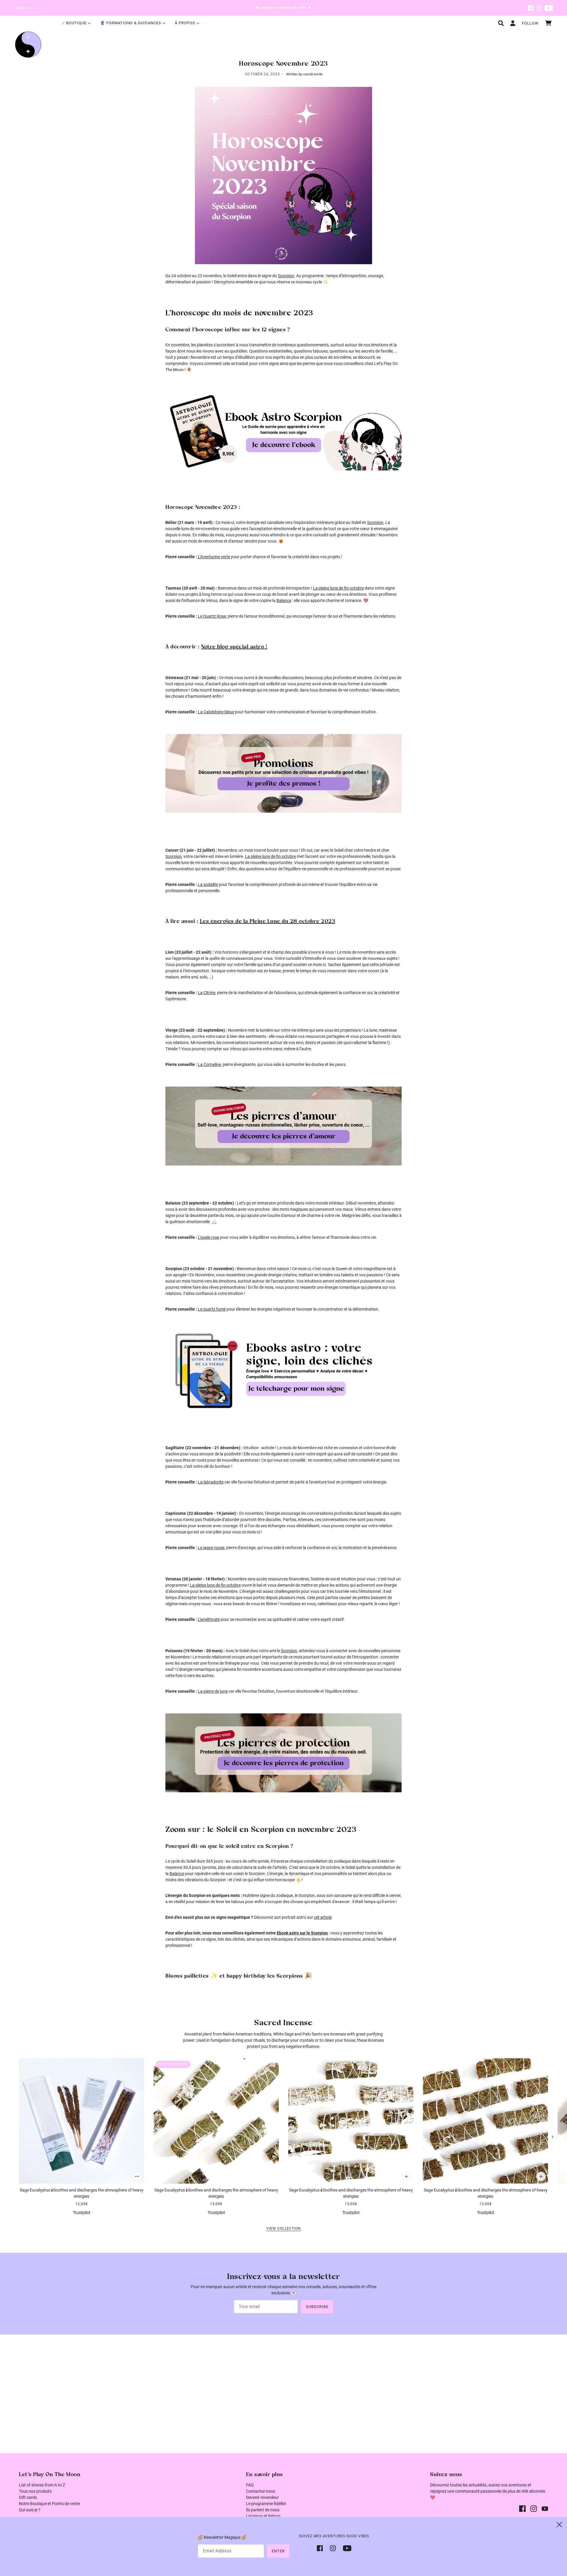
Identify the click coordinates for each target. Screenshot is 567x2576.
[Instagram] (333, 2548)
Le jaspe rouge (211, 1548)
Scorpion (286, 276)
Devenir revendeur (262, 2497)
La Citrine (207, 993)
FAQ (250, 2485)
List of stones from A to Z (42, 2485)
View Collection (284, 2229)
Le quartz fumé (212, 1309)
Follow (530, 23)
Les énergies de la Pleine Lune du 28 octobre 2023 (268, 921)
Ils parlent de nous (263, 2510)
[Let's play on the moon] (28, 44)
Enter (278, 2551)
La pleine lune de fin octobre (338, 588)
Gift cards (28, 2497)
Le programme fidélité (266, 2504)
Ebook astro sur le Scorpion (302, 1933)
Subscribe (317, 2307)
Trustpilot (82, 2213)
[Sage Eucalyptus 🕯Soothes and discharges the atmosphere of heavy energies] (82, 2121)
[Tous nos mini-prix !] (283, 773)
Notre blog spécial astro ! (234, 647)
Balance (284, 600)
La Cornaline (209, 1064)
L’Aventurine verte (214, 557)
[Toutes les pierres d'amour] (283, 1126)
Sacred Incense (283, 2023)
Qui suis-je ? (30, 2510)
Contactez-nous (261, 2491)
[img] (531, 8)
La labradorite (211, 1482)
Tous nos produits (35, 2491)
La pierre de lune (213, 1691)
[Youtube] (345, 2548)
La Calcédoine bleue (216, 712)
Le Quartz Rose (212, 616)
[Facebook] (322, 2548)
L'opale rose (208, 1237)
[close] (559, 2525)
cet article (323, 1917)
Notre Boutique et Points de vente (49, 2504)
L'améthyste (209, 1619)
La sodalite (208, 884)
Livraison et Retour (263, 2516)
